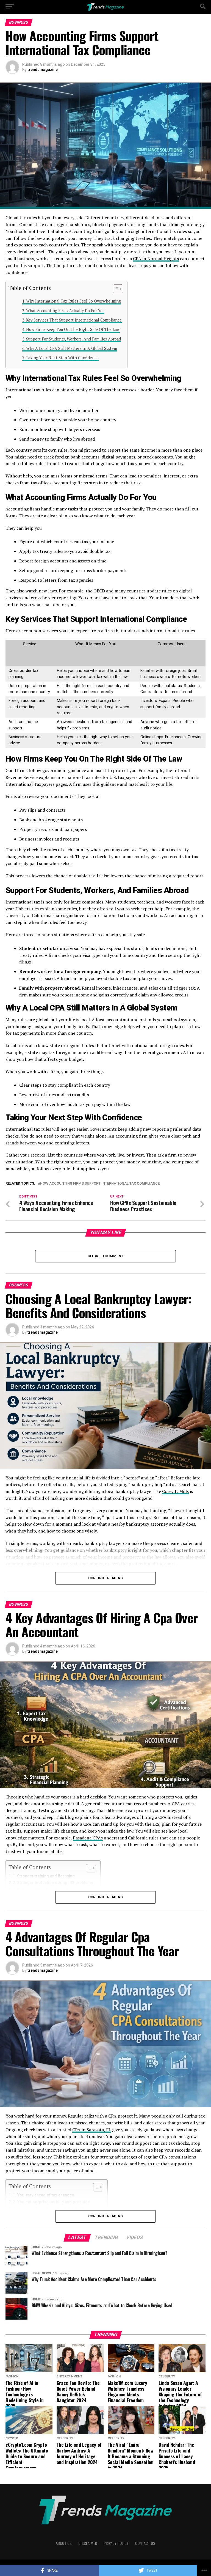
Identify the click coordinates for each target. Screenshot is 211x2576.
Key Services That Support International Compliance (74, 320)
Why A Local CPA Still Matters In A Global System (72, 348)
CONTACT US (145, 2543)
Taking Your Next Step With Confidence (62, 358)
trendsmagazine (43, 70)
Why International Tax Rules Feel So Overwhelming (73, 301)
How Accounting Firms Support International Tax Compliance (100, 1184)
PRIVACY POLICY (116, 2543)
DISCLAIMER (88, 2543)
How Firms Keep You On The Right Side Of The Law (73, 329)
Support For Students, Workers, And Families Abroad (73, 339)
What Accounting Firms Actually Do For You (65, 311)
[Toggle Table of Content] (115, 289)
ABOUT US (64, 2543)
